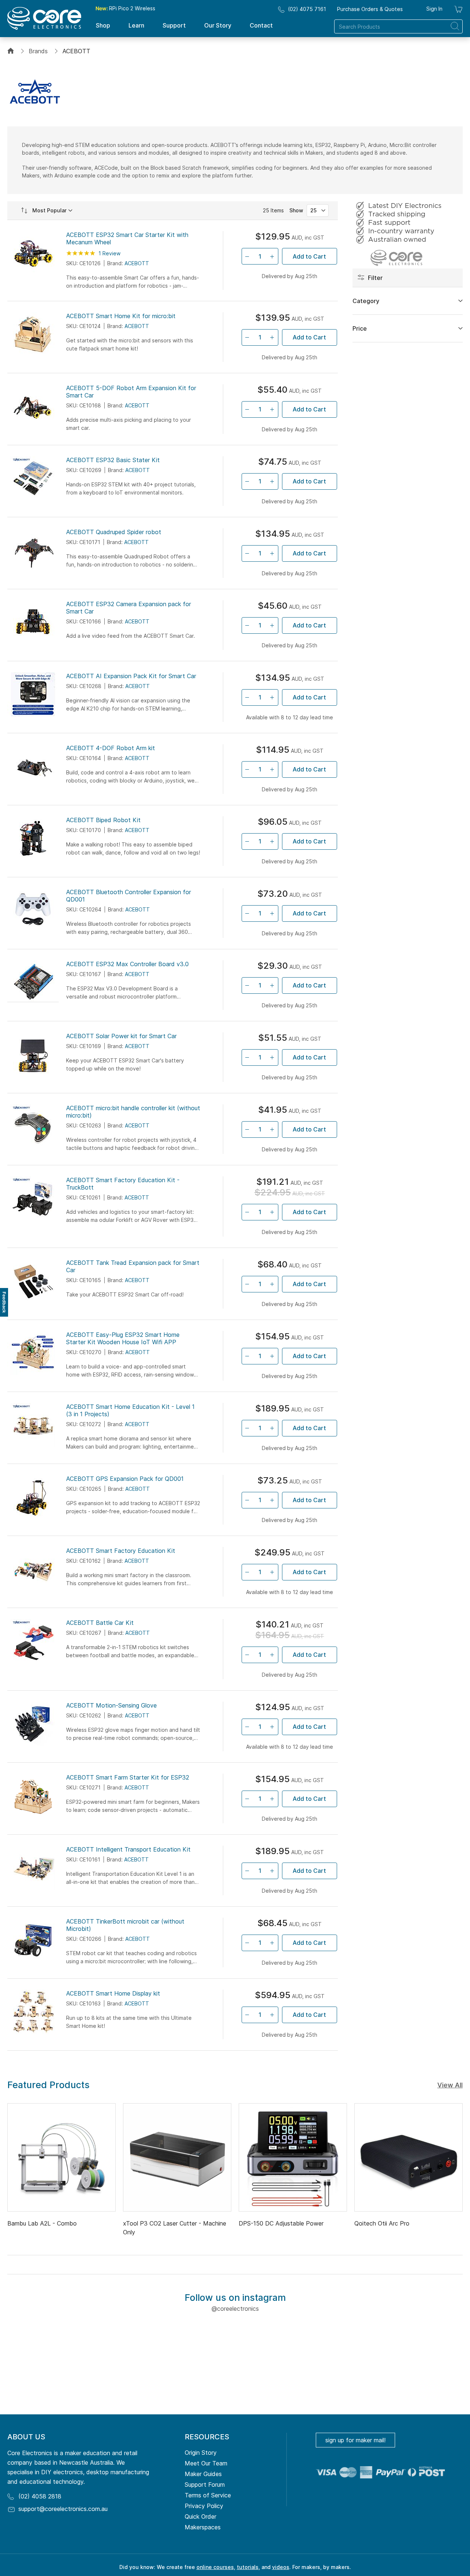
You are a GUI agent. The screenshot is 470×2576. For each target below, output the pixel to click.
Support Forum (205, 2485)
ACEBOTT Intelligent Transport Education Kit (128, 1849)
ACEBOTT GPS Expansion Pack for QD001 (125, 1479)
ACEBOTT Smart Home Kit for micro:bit (121, 316)
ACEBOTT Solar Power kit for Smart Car (121, 1036)
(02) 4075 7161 (307, 9)
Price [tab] (360, 328)
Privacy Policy (204, 2506)
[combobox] (398, 26)
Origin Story (201, 2453)
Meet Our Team (206, 2463)
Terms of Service (208, 2495)
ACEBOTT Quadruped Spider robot (114, 532)
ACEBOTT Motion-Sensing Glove (111, 1705)
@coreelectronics (235, 2309)
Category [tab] (366, 301)
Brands (38, 51)
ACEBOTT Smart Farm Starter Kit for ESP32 (128, 1777)
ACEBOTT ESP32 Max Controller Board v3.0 (127, 964)
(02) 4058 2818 (40, 2496)
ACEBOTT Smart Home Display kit (113, 1993)
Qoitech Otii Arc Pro (382, 2223)
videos (281, 2567)
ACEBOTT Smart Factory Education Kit (121, 1551)
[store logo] (44, 18)
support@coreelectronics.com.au (63, 2509)
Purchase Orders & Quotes (370, 9)
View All (450, 2085)
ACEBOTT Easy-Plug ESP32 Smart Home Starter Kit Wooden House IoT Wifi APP (123, 1338)
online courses (215, 2567)
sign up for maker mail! (355, 2440)
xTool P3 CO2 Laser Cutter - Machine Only (175, 2228)
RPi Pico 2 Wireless (125, 8)
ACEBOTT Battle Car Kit (100, 1623)
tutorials (248, 2567)
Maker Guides (203, 2474)
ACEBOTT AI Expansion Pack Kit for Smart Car (131, 676)
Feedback (4, 1302)
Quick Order (200, 2516)
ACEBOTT (137, 263)
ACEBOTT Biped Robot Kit (103, 820)
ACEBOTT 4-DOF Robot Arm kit (111, 748)
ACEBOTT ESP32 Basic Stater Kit (113, 460)
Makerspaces (203, 2527)
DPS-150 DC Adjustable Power (281, 2223)
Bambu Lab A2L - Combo (42, 2223)
